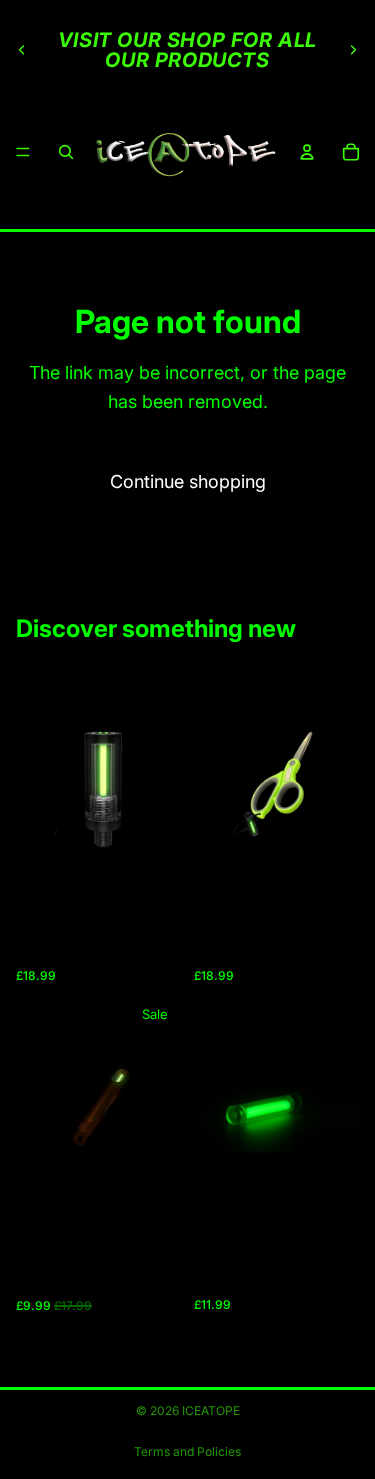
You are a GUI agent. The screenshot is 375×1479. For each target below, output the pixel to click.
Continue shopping (188, 481)
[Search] (66, 152)
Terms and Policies (187, 1451)
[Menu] (23, 152)
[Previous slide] (22, 50)
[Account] (307, 152)
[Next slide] (353, 50)
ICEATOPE (211, 1410)
